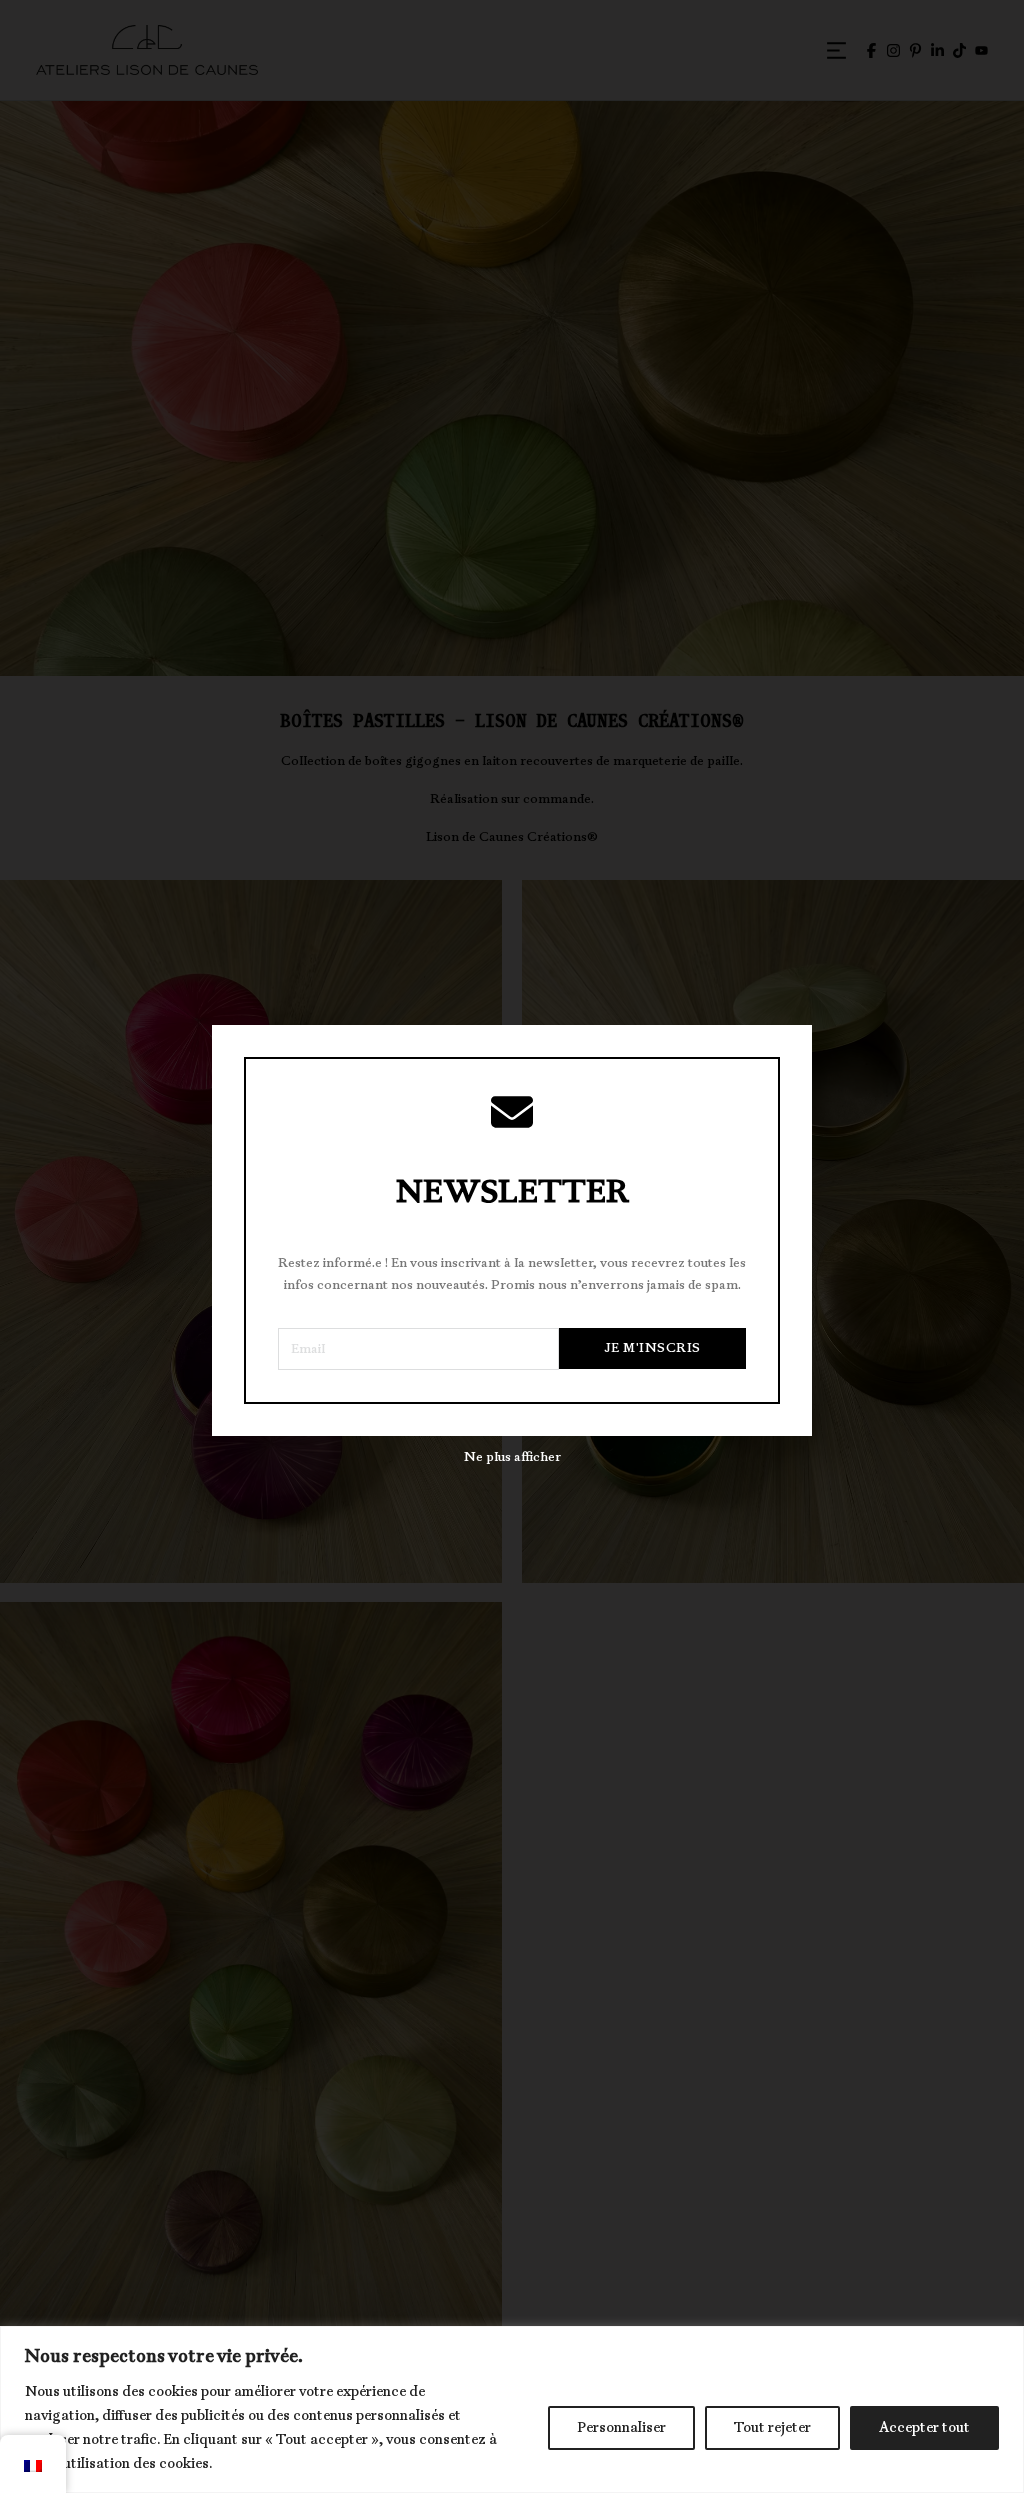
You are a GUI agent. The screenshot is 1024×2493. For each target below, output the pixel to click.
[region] (512, 2409)
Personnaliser (621, 2427)
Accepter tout (924, 2427)
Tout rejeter (772, 2427)
